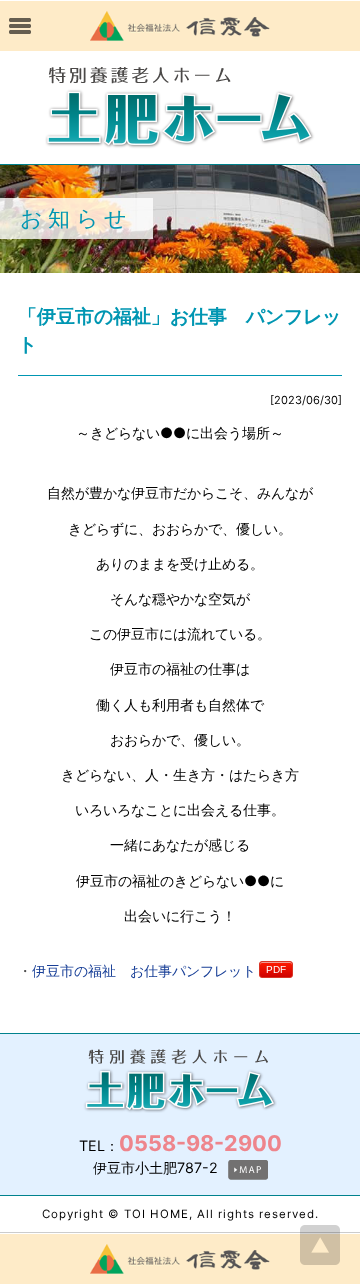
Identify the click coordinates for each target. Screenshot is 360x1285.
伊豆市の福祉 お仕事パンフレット (144, 970)
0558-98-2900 (200, 1143)
